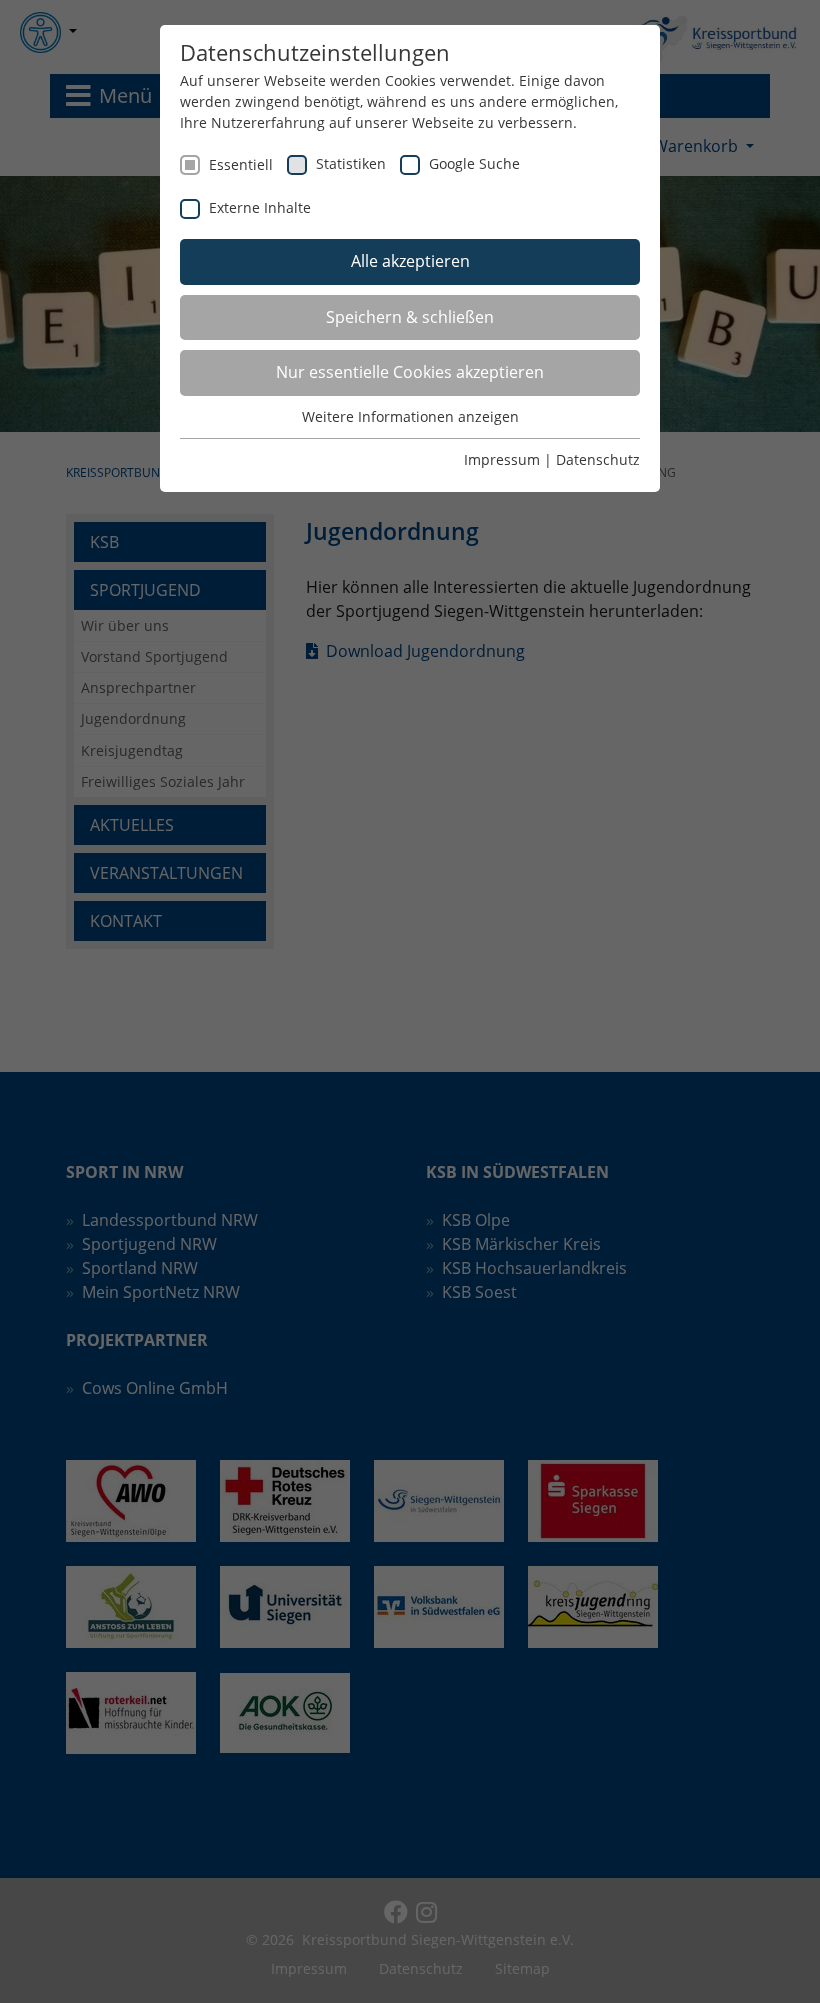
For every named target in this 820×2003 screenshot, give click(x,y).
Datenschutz (598, 459)
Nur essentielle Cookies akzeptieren (410, 372)
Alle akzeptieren (410, 261)
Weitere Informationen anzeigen (410, 416)
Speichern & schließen (410, 317)
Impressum (502, 459)
